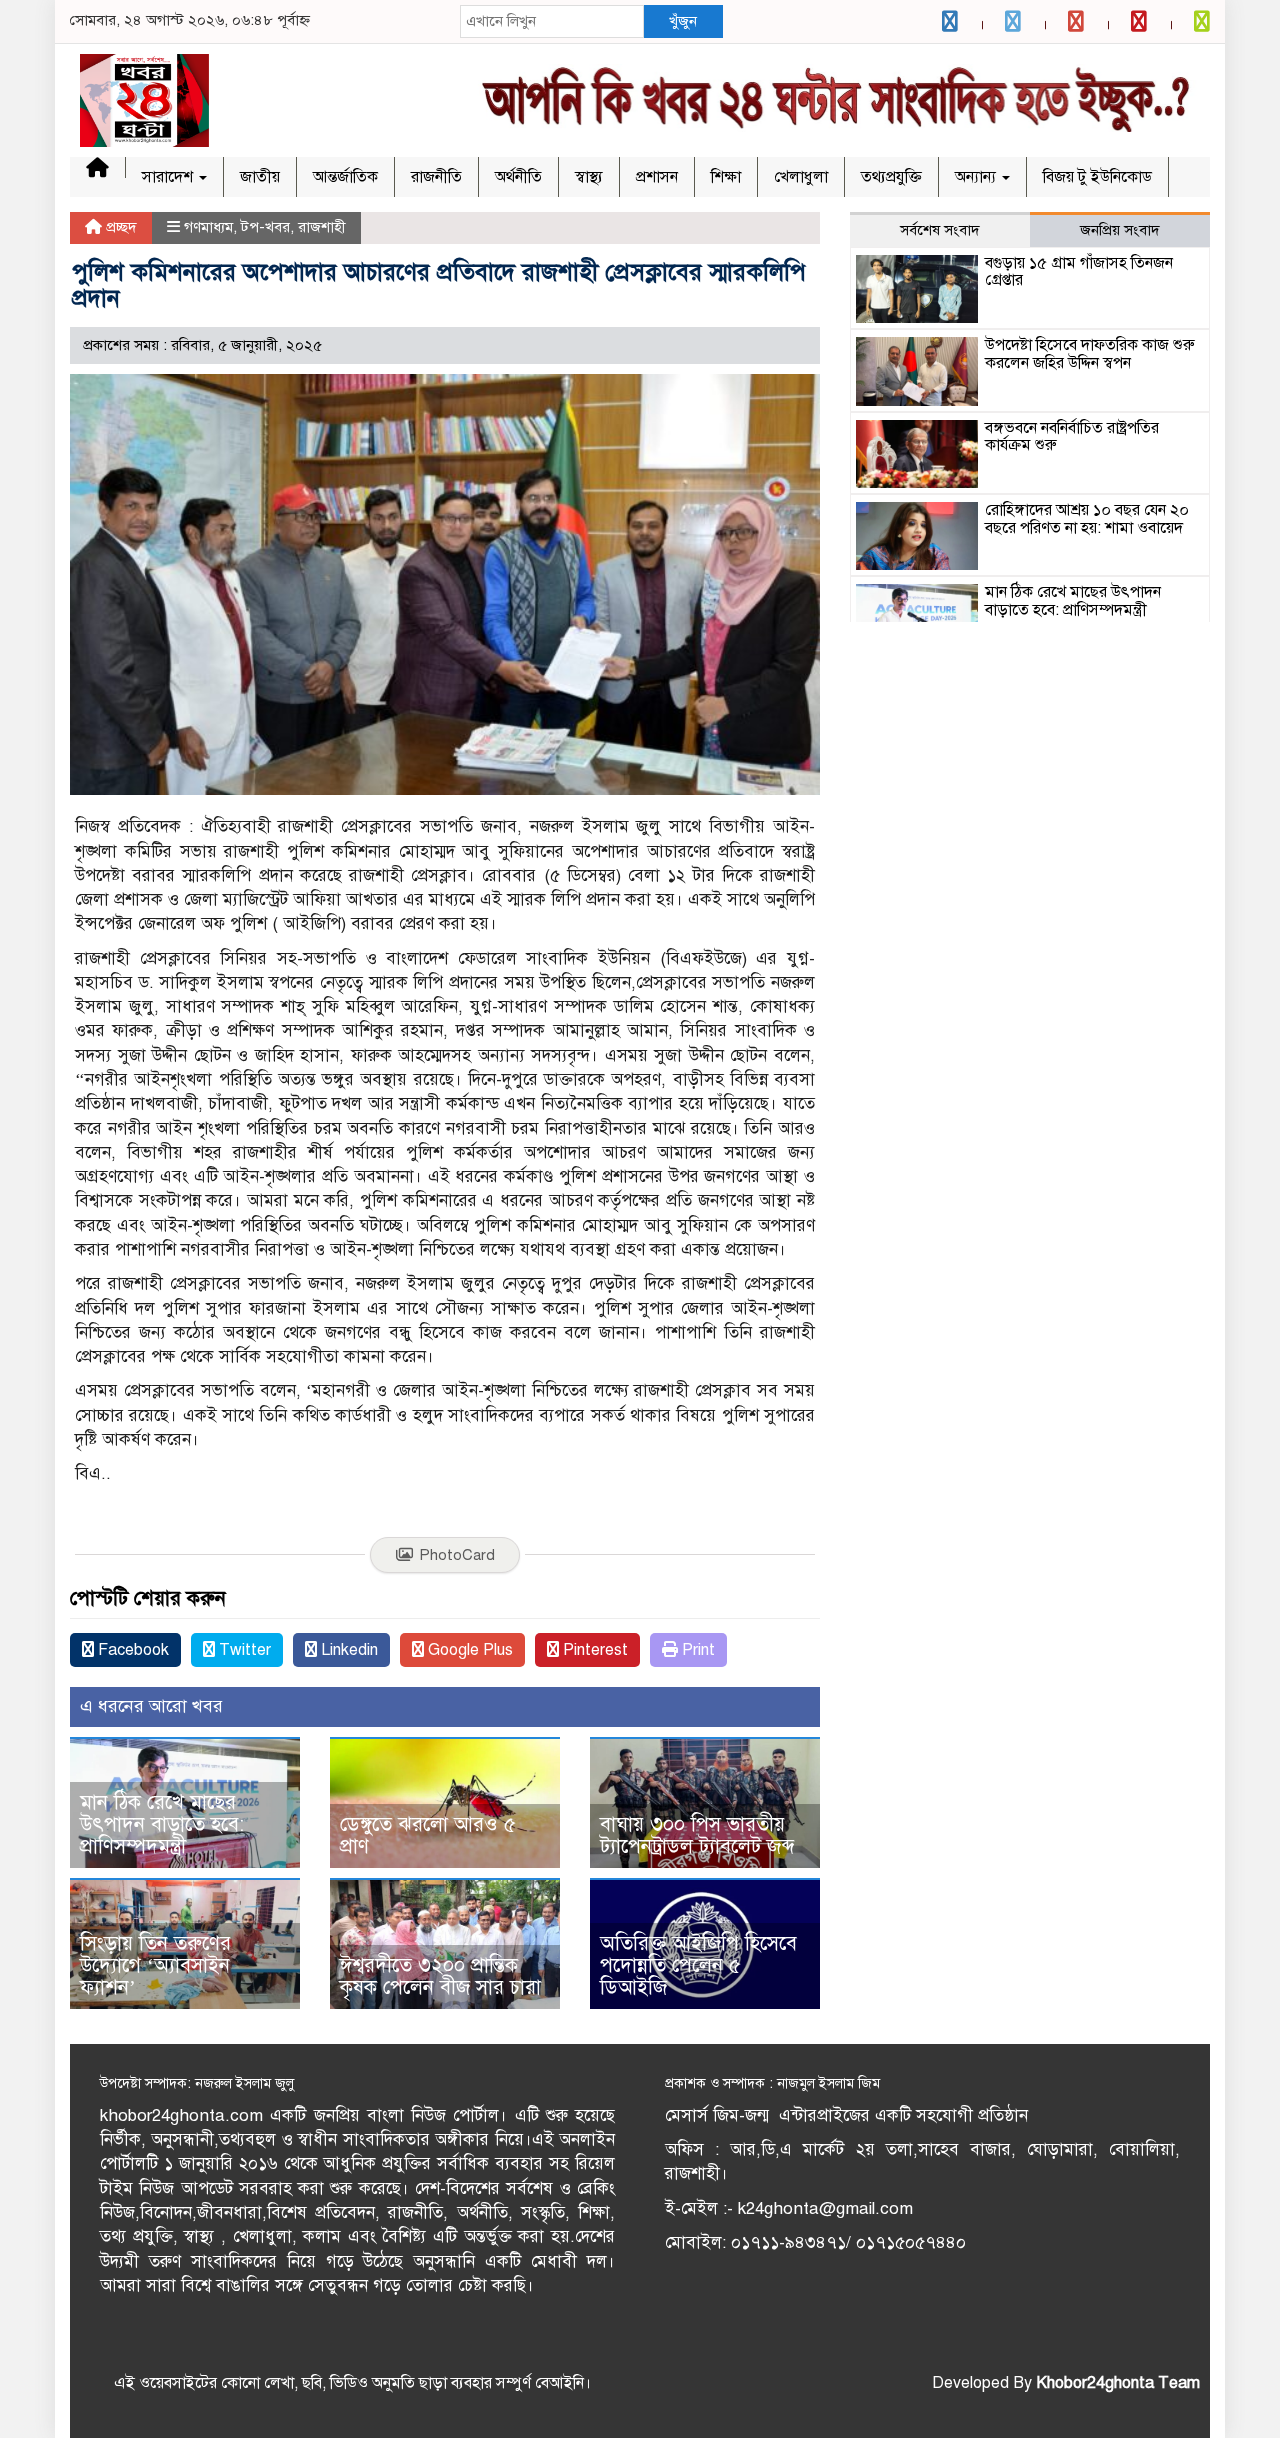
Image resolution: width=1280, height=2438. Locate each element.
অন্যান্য (977, 177)
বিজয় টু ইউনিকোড (1097, 177)
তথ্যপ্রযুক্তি (891, 177)
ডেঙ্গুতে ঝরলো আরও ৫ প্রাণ (428, 1835)
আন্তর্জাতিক (345, 177)
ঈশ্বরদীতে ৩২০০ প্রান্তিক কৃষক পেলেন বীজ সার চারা (440, 1976)
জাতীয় (260, 177)
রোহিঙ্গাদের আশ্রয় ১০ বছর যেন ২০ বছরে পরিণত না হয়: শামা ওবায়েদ (1087, 519)
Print (696, 1650)
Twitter (243, 1650)
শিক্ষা (726, 177)
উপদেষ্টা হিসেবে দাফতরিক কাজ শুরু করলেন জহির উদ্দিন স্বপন (1090, 354)
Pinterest (593, 1650)
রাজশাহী (322, 227)
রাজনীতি (436, 177)
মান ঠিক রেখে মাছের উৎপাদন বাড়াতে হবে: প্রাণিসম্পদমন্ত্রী (162, 1824)
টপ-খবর (265, 227)
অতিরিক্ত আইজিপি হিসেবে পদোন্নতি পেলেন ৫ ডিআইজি (698, 1965)
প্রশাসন (657, 177)
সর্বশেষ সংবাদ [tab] (940, 230)
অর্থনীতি (518, 177)
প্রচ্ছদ (119, 227)
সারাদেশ (169, 177)
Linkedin (347, 1650)
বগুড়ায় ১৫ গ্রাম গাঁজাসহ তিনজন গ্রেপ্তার (1079, 272)
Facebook (131, 1650)
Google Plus (468, 1650)
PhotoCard (457, 1555)
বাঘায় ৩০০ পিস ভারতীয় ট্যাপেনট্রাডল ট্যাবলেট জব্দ (697, 1835)
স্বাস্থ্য (589, 177)
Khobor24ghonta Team (1118, 2383)
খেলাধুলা (801, 177)
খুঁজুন (683, 21)
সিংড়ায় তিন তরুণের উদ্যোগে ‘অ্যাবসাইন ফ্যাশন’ (155, 1965)
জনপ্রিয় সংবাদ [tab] (1120, 230)
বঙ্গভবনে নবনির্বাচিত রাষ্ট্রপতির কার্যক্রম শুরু (1072, 437)
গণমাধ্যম (208, 227)
